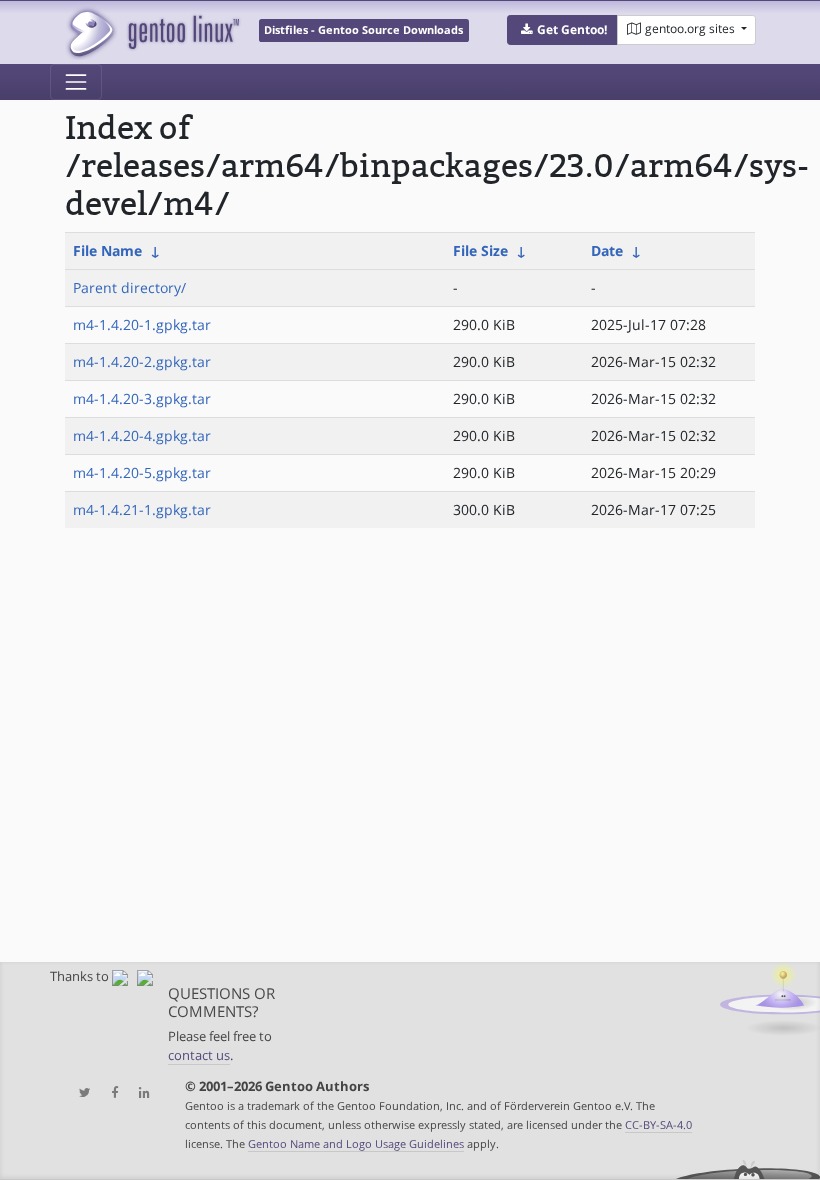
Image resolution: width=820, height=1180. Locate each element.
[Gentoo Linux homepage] (152, 32)
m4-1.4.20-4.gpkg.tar (142, 435)
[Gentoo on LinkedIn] (139, 1093)
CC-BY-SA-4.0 (658, 1124)
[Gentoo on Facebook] (110, 1093)
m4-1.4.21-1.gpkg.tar (142, 509)
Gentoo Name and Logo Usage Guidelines (356, 1143)
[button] (562, 30)
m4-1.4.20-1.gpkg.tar (142, 324)
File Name (107, 250)
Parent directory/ (129, 287)
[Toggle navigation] (76, 82)
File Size (480, 250)
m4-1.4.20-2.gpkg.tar (142, 361)
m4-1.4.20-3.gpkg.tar (142, 398)
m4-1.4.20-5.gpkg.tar (142, 472)
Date (607, 250)
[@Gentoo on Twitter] (80, 1093)
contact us (199, 1055)
